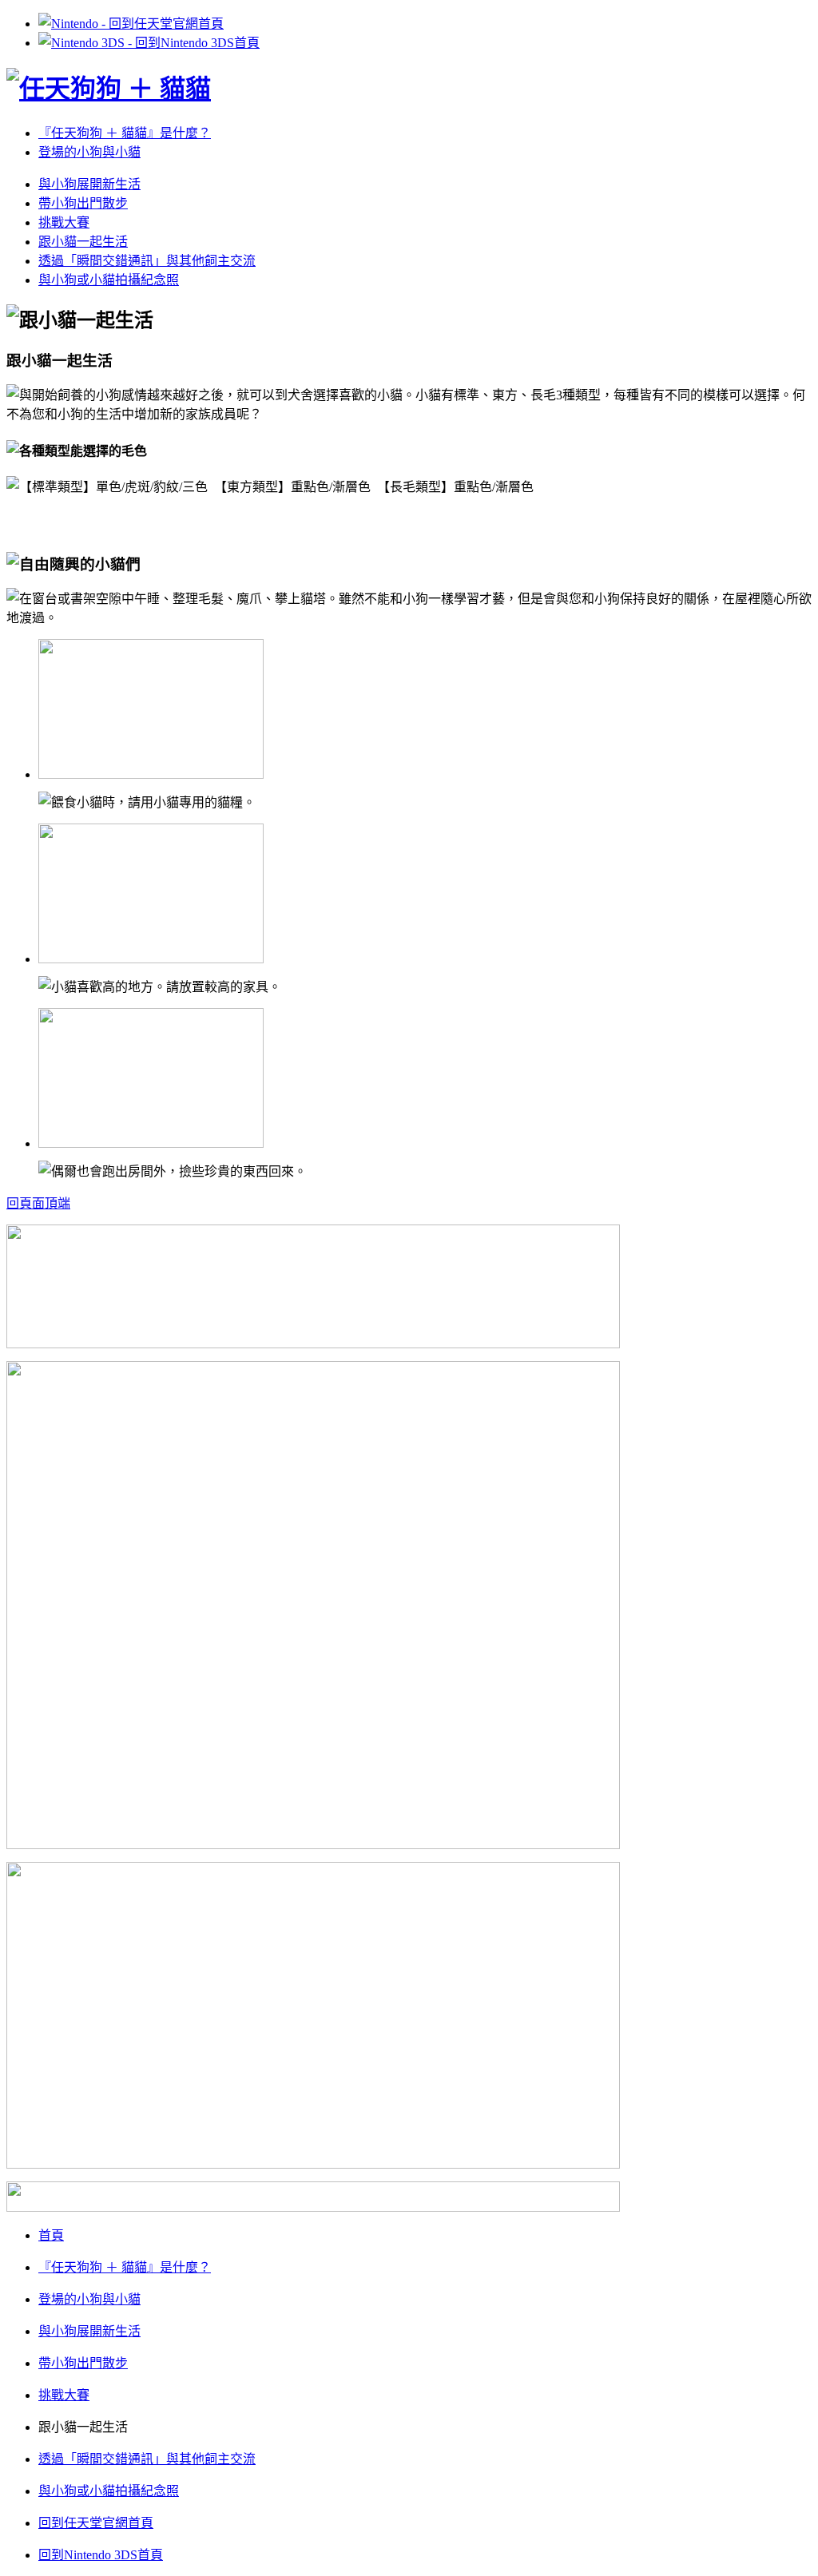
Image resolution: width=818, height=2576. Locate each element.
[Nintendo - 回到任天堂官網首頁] (131, 24)
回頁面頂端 (38, 1203)
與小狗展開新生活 (89, 184)
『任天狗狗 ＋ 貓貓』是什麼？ (125, 133)
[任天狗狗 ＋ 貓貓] (109, 89)
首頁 (51, 2235)
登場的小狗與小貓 (89, 152)
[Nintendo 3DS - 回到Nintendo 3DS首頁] (149, 43)
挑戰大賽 (64, 222)
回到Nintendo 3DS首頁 (101, 2555)
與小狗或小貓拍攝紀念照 (109, 280)
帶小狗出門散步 (83, 203)
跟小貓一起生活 (83, 242)
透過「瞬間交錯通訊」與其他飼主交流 (147, 261)
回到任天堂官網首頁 (96, 2523)
